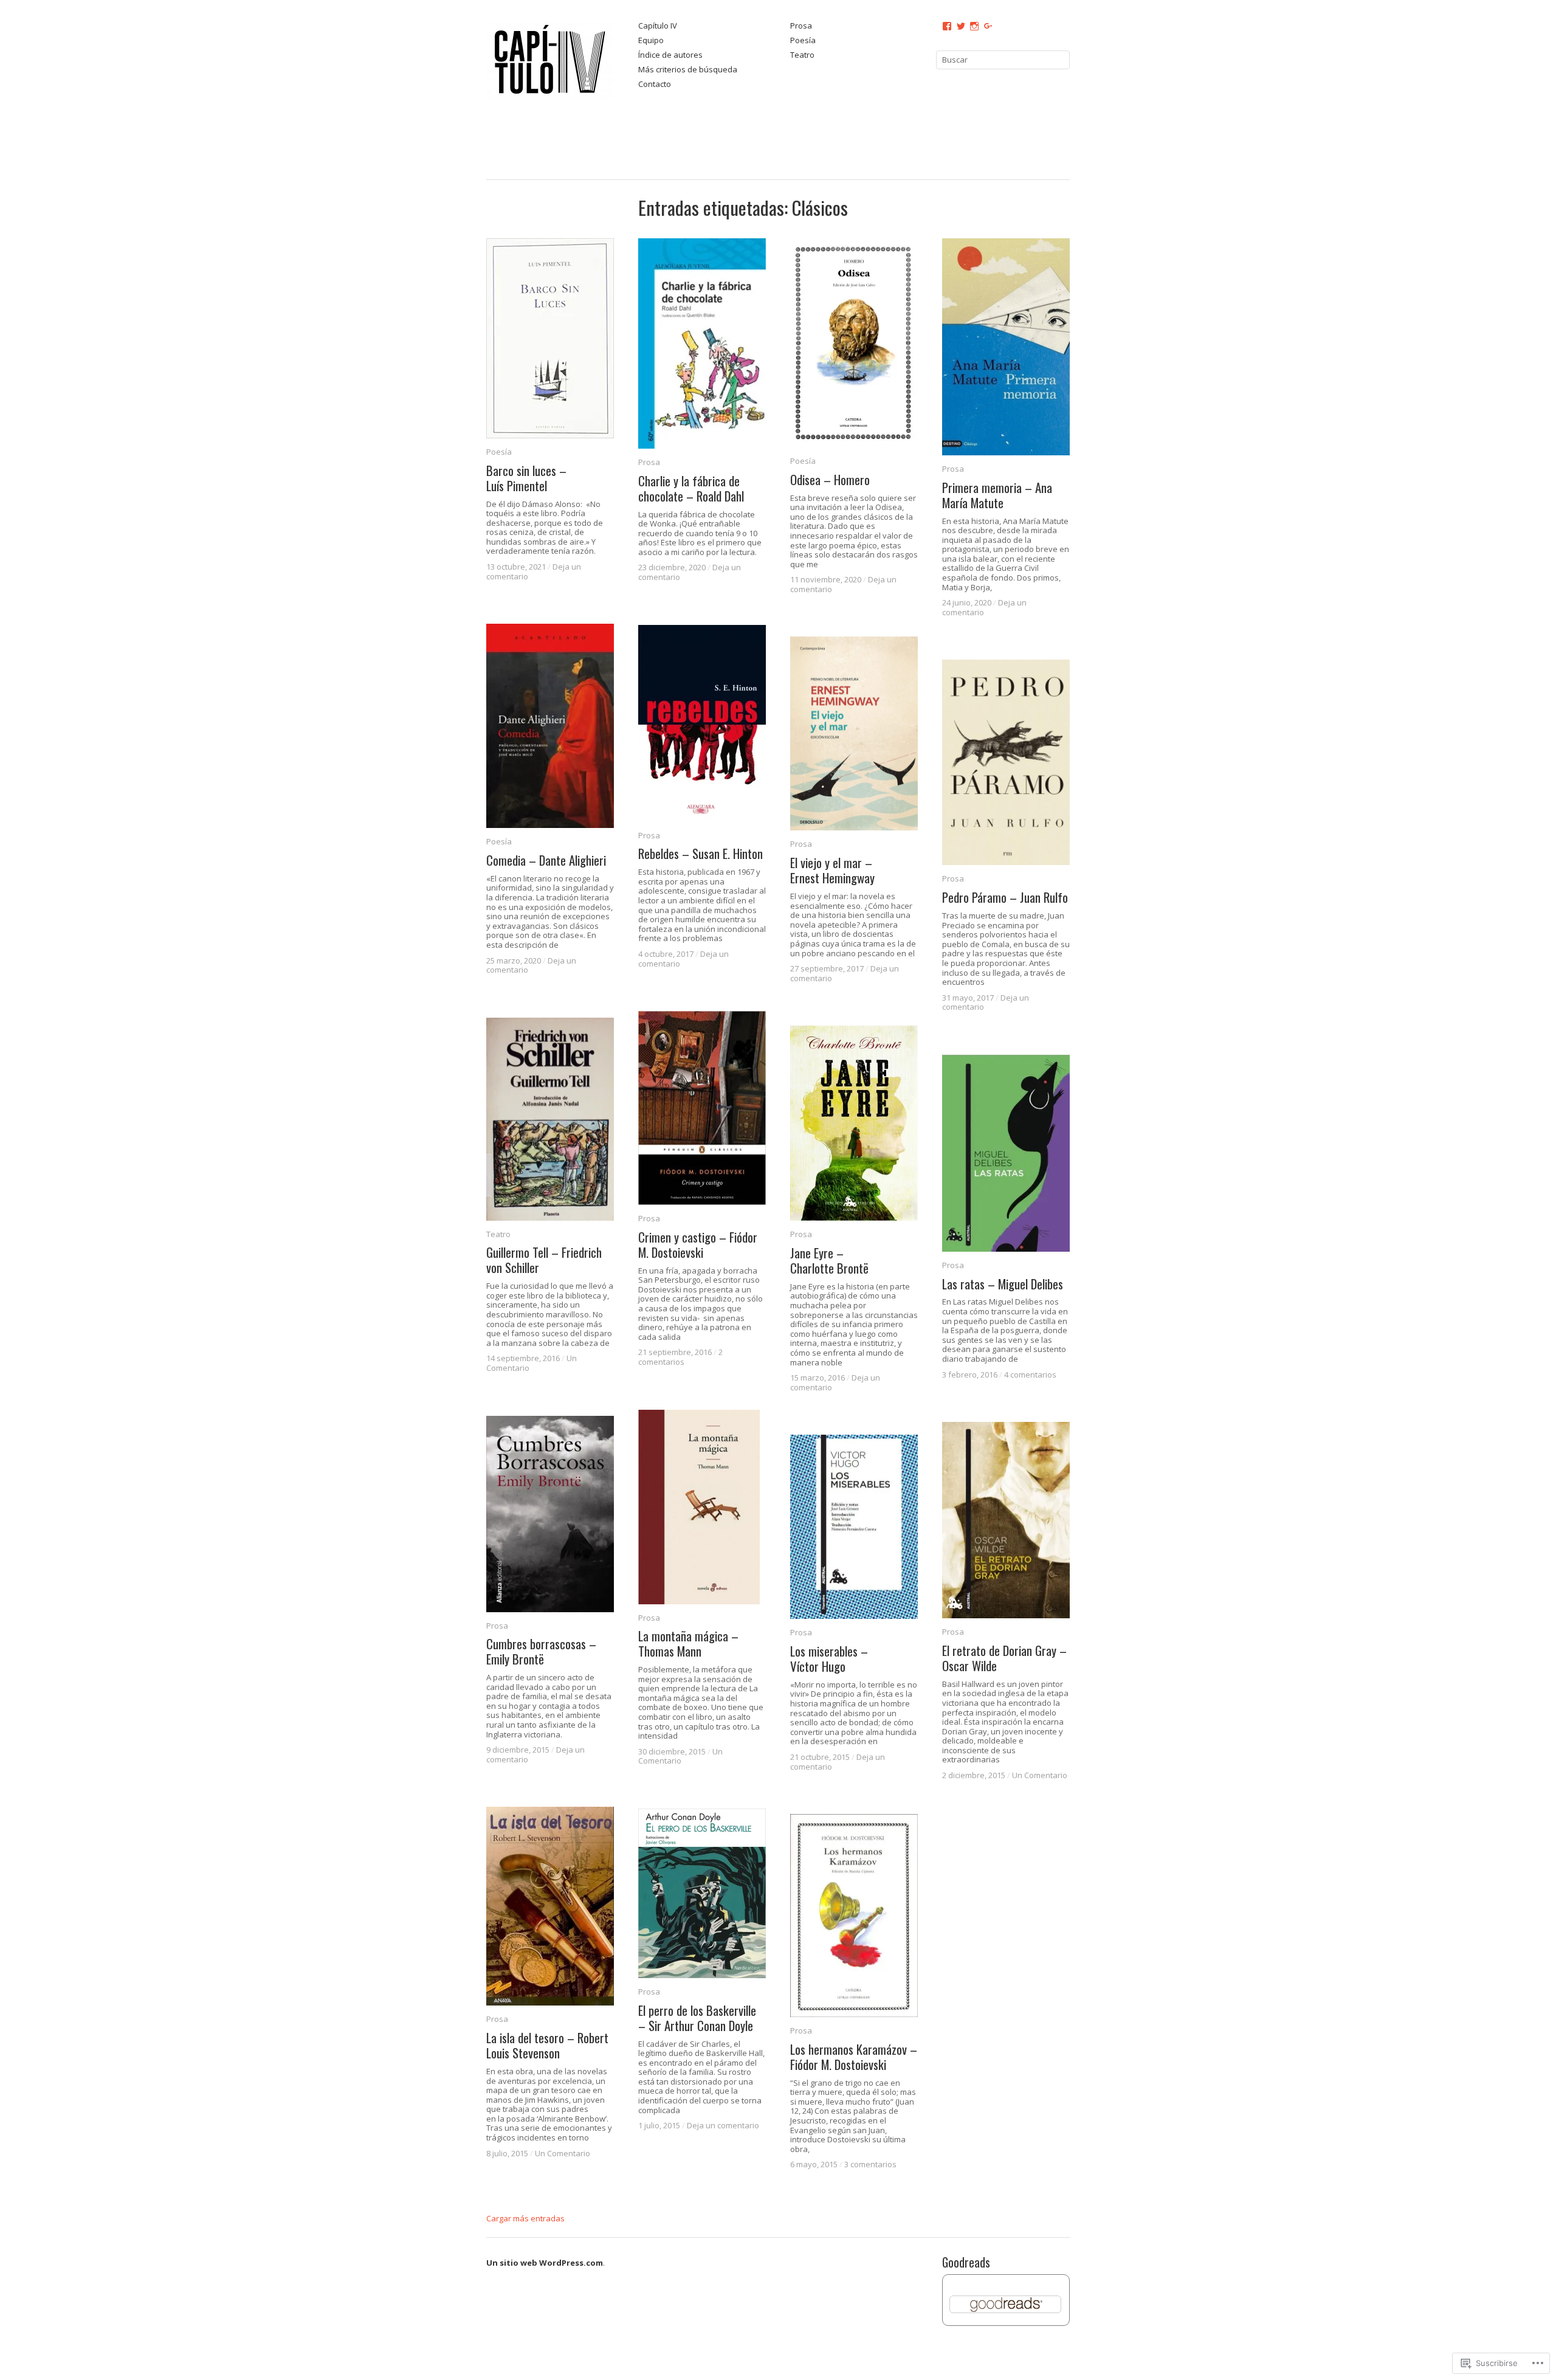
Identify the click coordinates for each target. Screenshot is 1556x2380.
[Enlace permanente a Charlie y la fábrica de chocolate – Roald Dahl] (702, 344)
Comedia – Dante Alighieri (546, 860)
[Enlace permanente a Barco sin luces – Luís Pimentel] (550, 338)
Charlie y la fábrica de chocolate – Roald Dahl (691, 489)
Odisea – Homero (830, 479)
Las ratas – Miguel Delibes (1003, 1284)
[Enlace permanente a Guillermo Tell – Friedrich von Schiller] (550, 1119)
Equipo (651, 41)
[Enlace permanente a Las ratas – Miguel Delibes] (1006, 1153)
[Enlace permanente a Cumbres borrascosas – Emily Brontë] (550, 1514)
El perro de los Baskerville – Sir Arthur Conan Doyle (697, 2018)
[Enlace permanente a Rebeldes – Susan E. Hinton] (702, 723)
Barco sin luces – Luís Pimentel (526, 478)
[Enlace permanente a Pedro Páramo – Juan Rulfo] (1006, 762)
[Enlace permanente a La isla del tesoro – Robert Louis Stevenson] (550, 1906)
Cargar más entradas (525, 2218)
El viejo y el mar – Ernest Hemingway (832, 870)
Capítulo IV (658, 26)
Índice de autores (670, 55)
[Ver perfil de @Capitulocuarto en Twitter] (961, 26)
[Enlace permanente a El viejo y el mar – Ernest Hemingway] (854, 733)
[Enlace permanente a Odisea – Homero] (854, 343)
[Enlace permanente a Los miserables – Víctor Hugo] (854, 1527)
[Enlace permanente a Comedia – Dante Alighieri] (550, 726)
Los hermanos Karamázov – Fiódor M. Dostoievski (854, 2057)
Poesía (803, 41)
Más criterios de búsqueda (688, 70)
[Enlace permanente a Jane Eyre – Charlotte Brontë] (854, 1123)
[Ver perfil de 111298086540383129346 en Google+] (988, 26)
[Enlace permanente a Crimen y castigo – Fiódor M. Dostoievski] (702, 1108)
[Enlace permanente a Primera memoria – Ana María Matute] (1006, 347)
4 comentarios (1030, 1375)
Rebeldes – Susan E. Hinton (701, 853)
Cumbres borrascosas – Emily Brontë (541, 1651)
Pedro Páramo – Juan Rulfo (1005, 897)
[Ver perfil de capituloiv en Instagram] (974, 26)
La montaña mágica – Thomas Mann (688, 1643)
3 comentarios (870, 2164)
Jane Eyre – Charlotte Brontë (829, 1260)
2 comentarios (680, 1357)
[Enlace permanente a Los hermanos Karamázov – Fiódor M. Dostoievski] (854, 1916)
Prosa (801, 26)
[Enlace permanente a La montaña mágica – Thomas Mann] (702, 1507)
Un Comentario (680, 1756)
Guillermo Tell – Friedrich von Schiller (544, 1260)
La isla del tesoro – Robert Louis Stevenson (547, 2045)
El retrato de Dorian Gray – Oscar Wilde (1004, 1658)
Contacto (655, 85)
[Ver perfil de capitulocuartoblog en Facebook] (947, 26)
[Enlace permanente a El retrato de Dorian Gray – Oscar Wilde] (1006, 1520)
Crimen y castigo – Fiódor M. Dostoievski (698, 1244)
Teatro (802, 55)
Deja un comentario (723, 2125)
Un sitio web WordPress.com (545, 2263)
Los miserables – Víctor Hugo (829, 1658)
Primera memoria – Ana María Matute (997, 495)
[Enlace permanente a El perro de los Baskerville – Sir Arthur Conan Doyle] (702, 1893)
